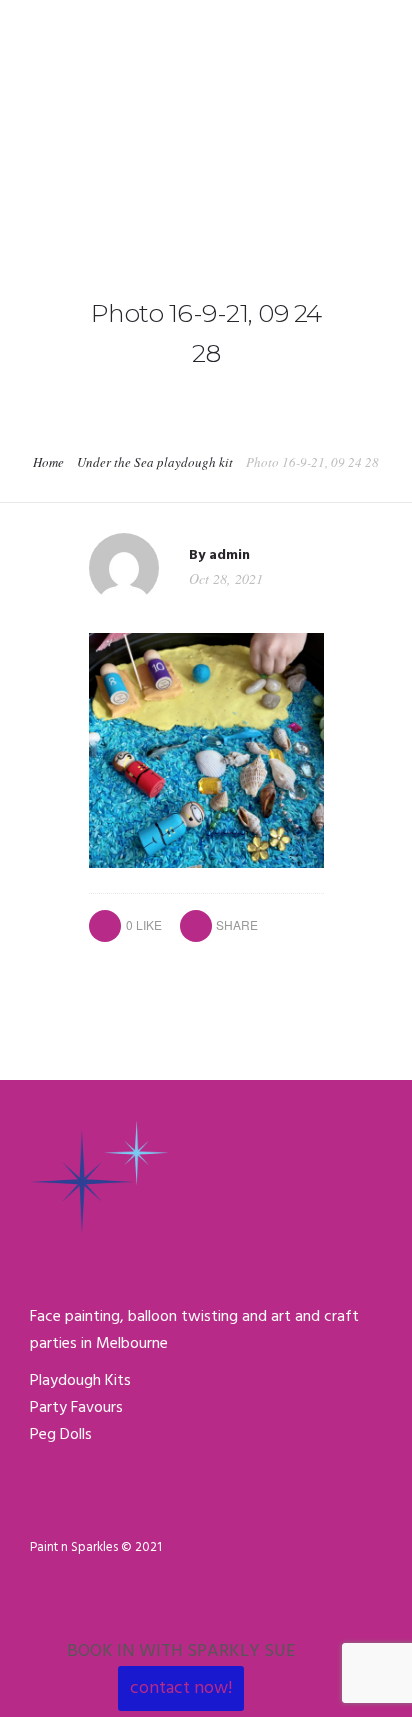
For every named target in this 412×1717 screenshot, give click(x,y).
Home (48, 462)
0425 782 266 (72, 21)
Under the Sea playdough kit (155, 462)
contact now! (181, 1688)
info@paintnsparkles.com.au (240, 21)
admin (229, 555)
